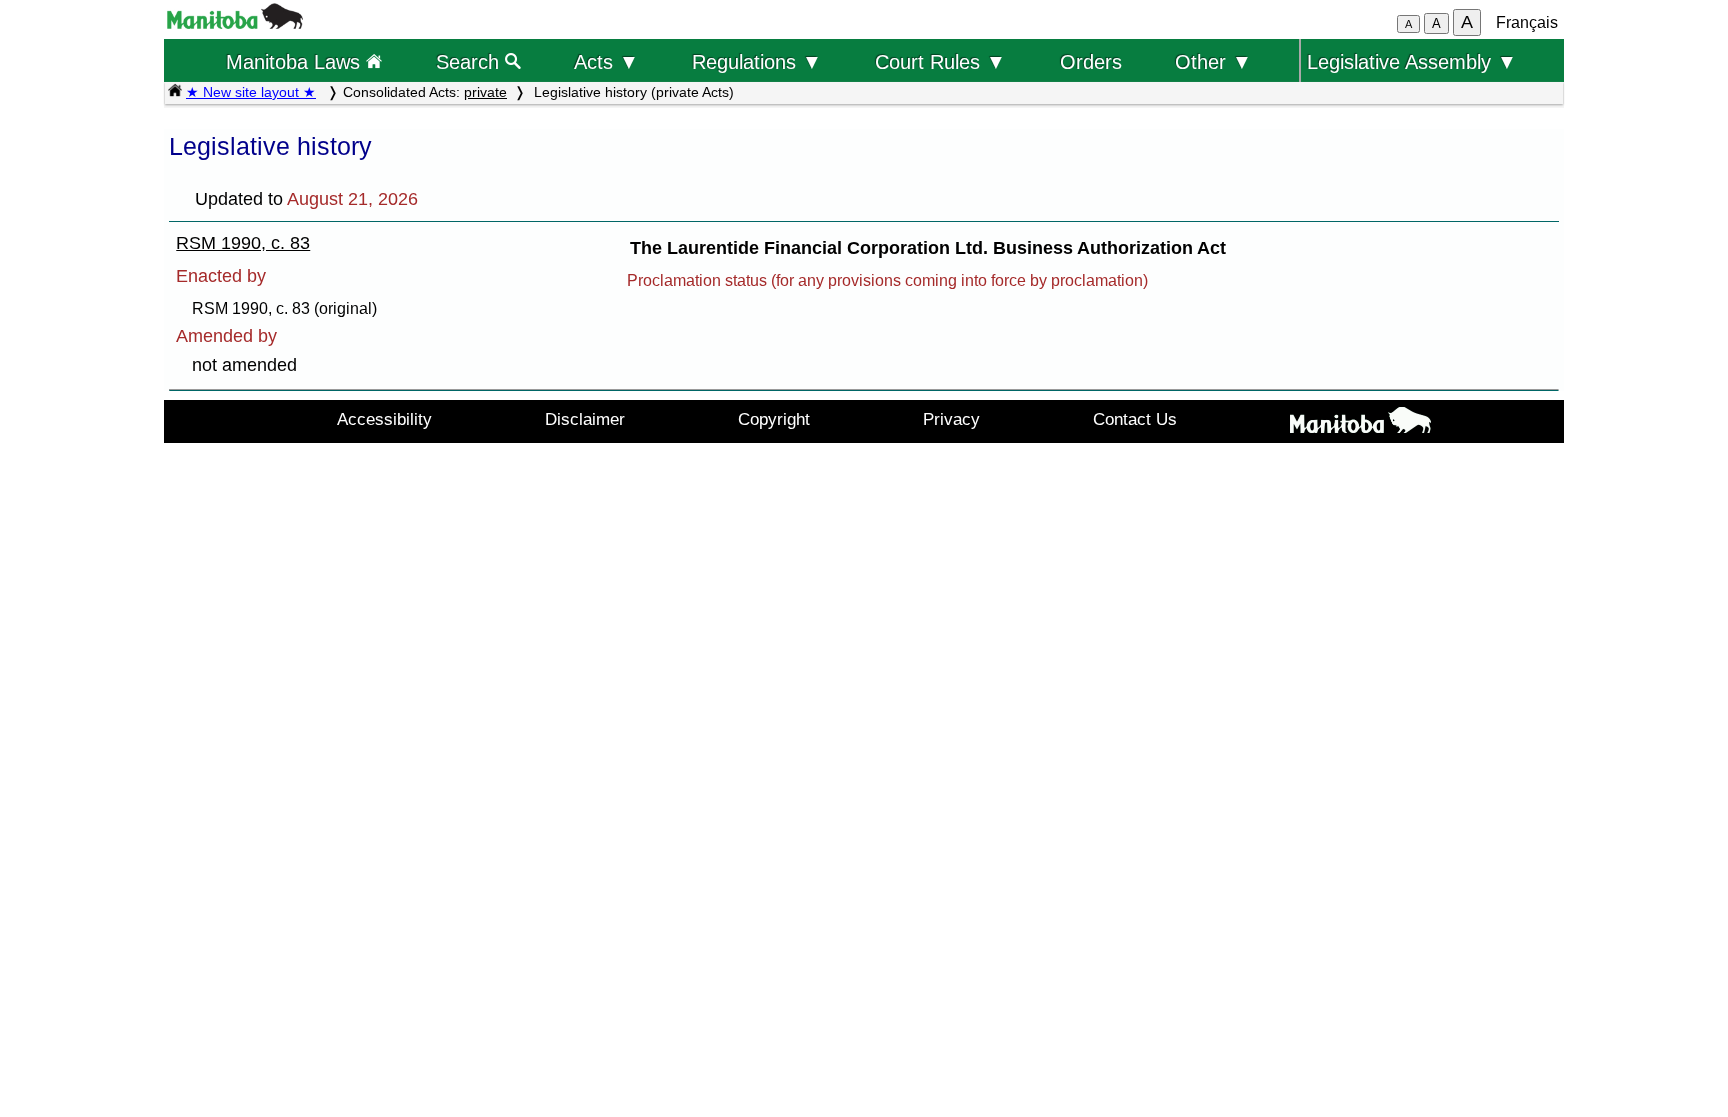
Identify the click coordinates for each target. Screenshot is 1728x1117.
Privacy (951, 419)
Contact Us (1135, 419)
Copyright (774, 419)
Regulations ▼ (757, 61)
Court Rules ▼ (940, 61)
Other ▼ (1213, 61)
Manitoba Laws (296, 61)
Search (470, 61)
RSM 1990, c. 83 (243, 243)
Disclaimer (585, 419)
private (485, 92)
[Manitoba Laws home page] (175, 92)
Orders (1091, 61)
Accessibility (384, 419)
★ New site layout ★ (251, 92)
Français (1527, 22)
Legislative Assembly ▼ (1412, 61)
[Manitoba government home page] (235, 23)
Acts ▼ (606, 61)
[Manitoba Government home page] (1360, 424)
